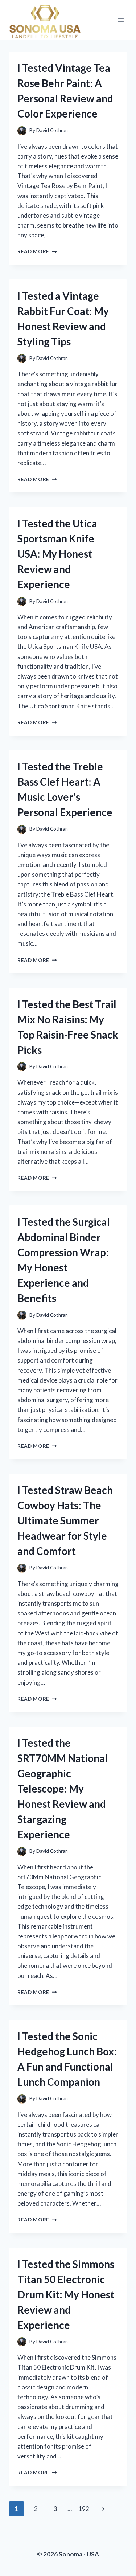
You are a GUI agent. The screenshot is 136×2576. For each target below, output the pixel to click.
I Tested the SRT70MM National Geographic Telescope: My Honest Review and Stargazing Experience (63, 1789)
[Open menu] (121, 20)
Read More (37, 251)
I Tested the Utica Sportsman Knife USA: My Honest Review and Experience (57, 554)
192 (84, 2509)
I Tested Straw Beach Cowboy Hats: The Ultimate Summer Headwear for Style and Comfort (65, 1520)
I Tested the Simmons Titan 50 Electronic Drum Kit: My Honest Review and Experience (66, 2294)
